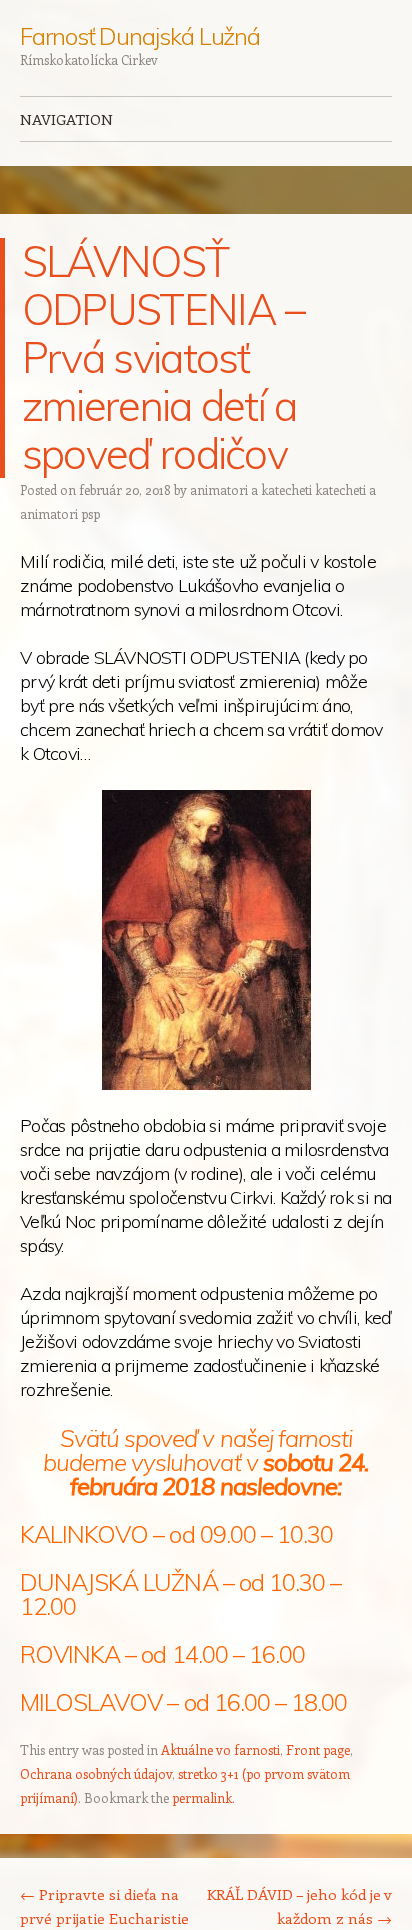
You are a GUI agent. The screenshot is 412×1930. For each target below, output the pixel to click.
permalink (202, 1797)
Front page (318, 1749)
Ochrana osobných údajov (96, 1773)
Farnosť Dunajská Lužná (140, 36)
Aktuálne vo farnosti (220, 1749)
